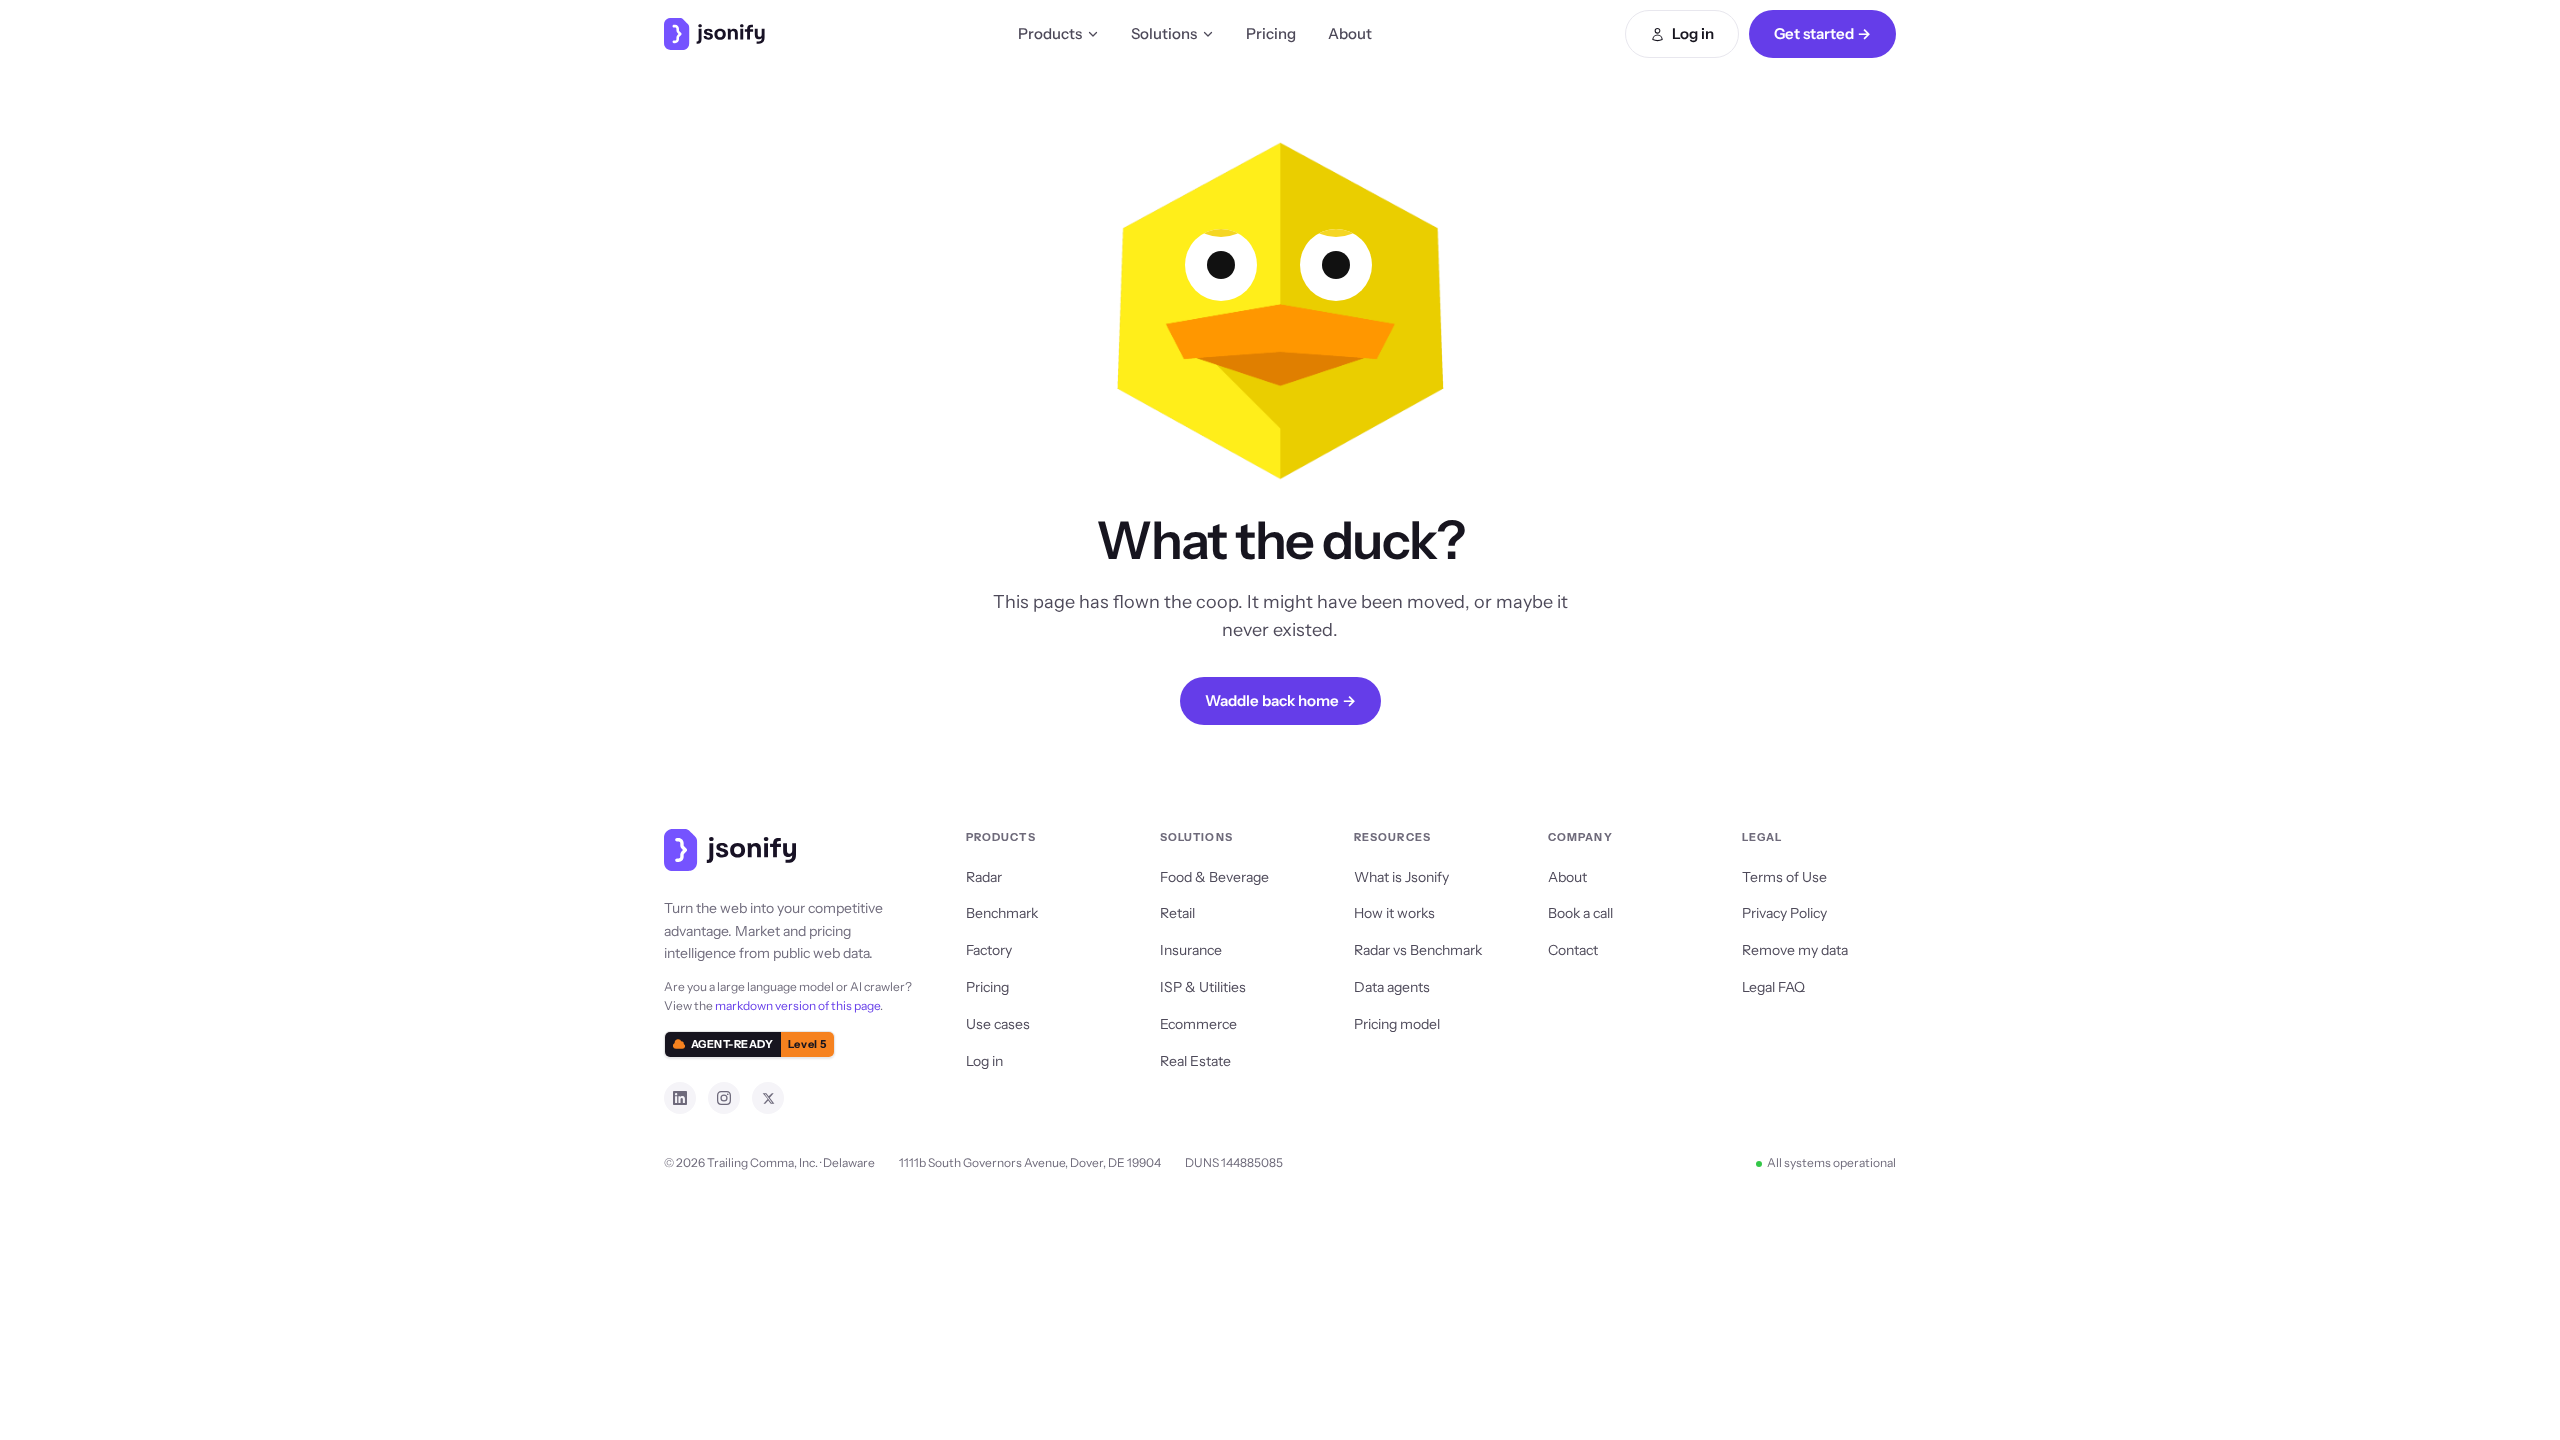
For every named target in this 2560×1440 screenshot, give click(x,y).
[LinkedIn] (680, 1098)
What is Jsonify (1401, 877)
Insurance (1191, 950)
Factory (989, 950)
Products (1050, 33)
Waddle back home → (1280, 700)
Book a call (1580, 913)
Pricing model (1397, 1024)
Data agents (1392, 987)
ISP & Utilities (1203, 987)
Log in (1693, 33)
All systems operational (1831, 1162)
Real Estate (1195, 1061)
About (1350, 33)
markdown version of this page (797, 1005)
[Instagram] (724, 1098)
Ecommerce (1198, 1024)
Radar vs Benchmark (1418, 950)
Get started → (1822, 33)
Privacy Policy (1784, 913)
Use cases (998, 1024)
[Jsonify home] (714, 34)
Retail (1177, 913)
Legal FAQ (1773, 987)
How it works (1394, 913)
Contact (1573, 950)
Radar (984, 877)
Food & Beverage (1214, 877)
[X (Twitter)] (768, 1098)
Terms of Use (1784, 877)
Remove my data (1795, 950)
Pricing (1271, 33)
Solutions (1164, 33)
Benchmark (1002, 913)
